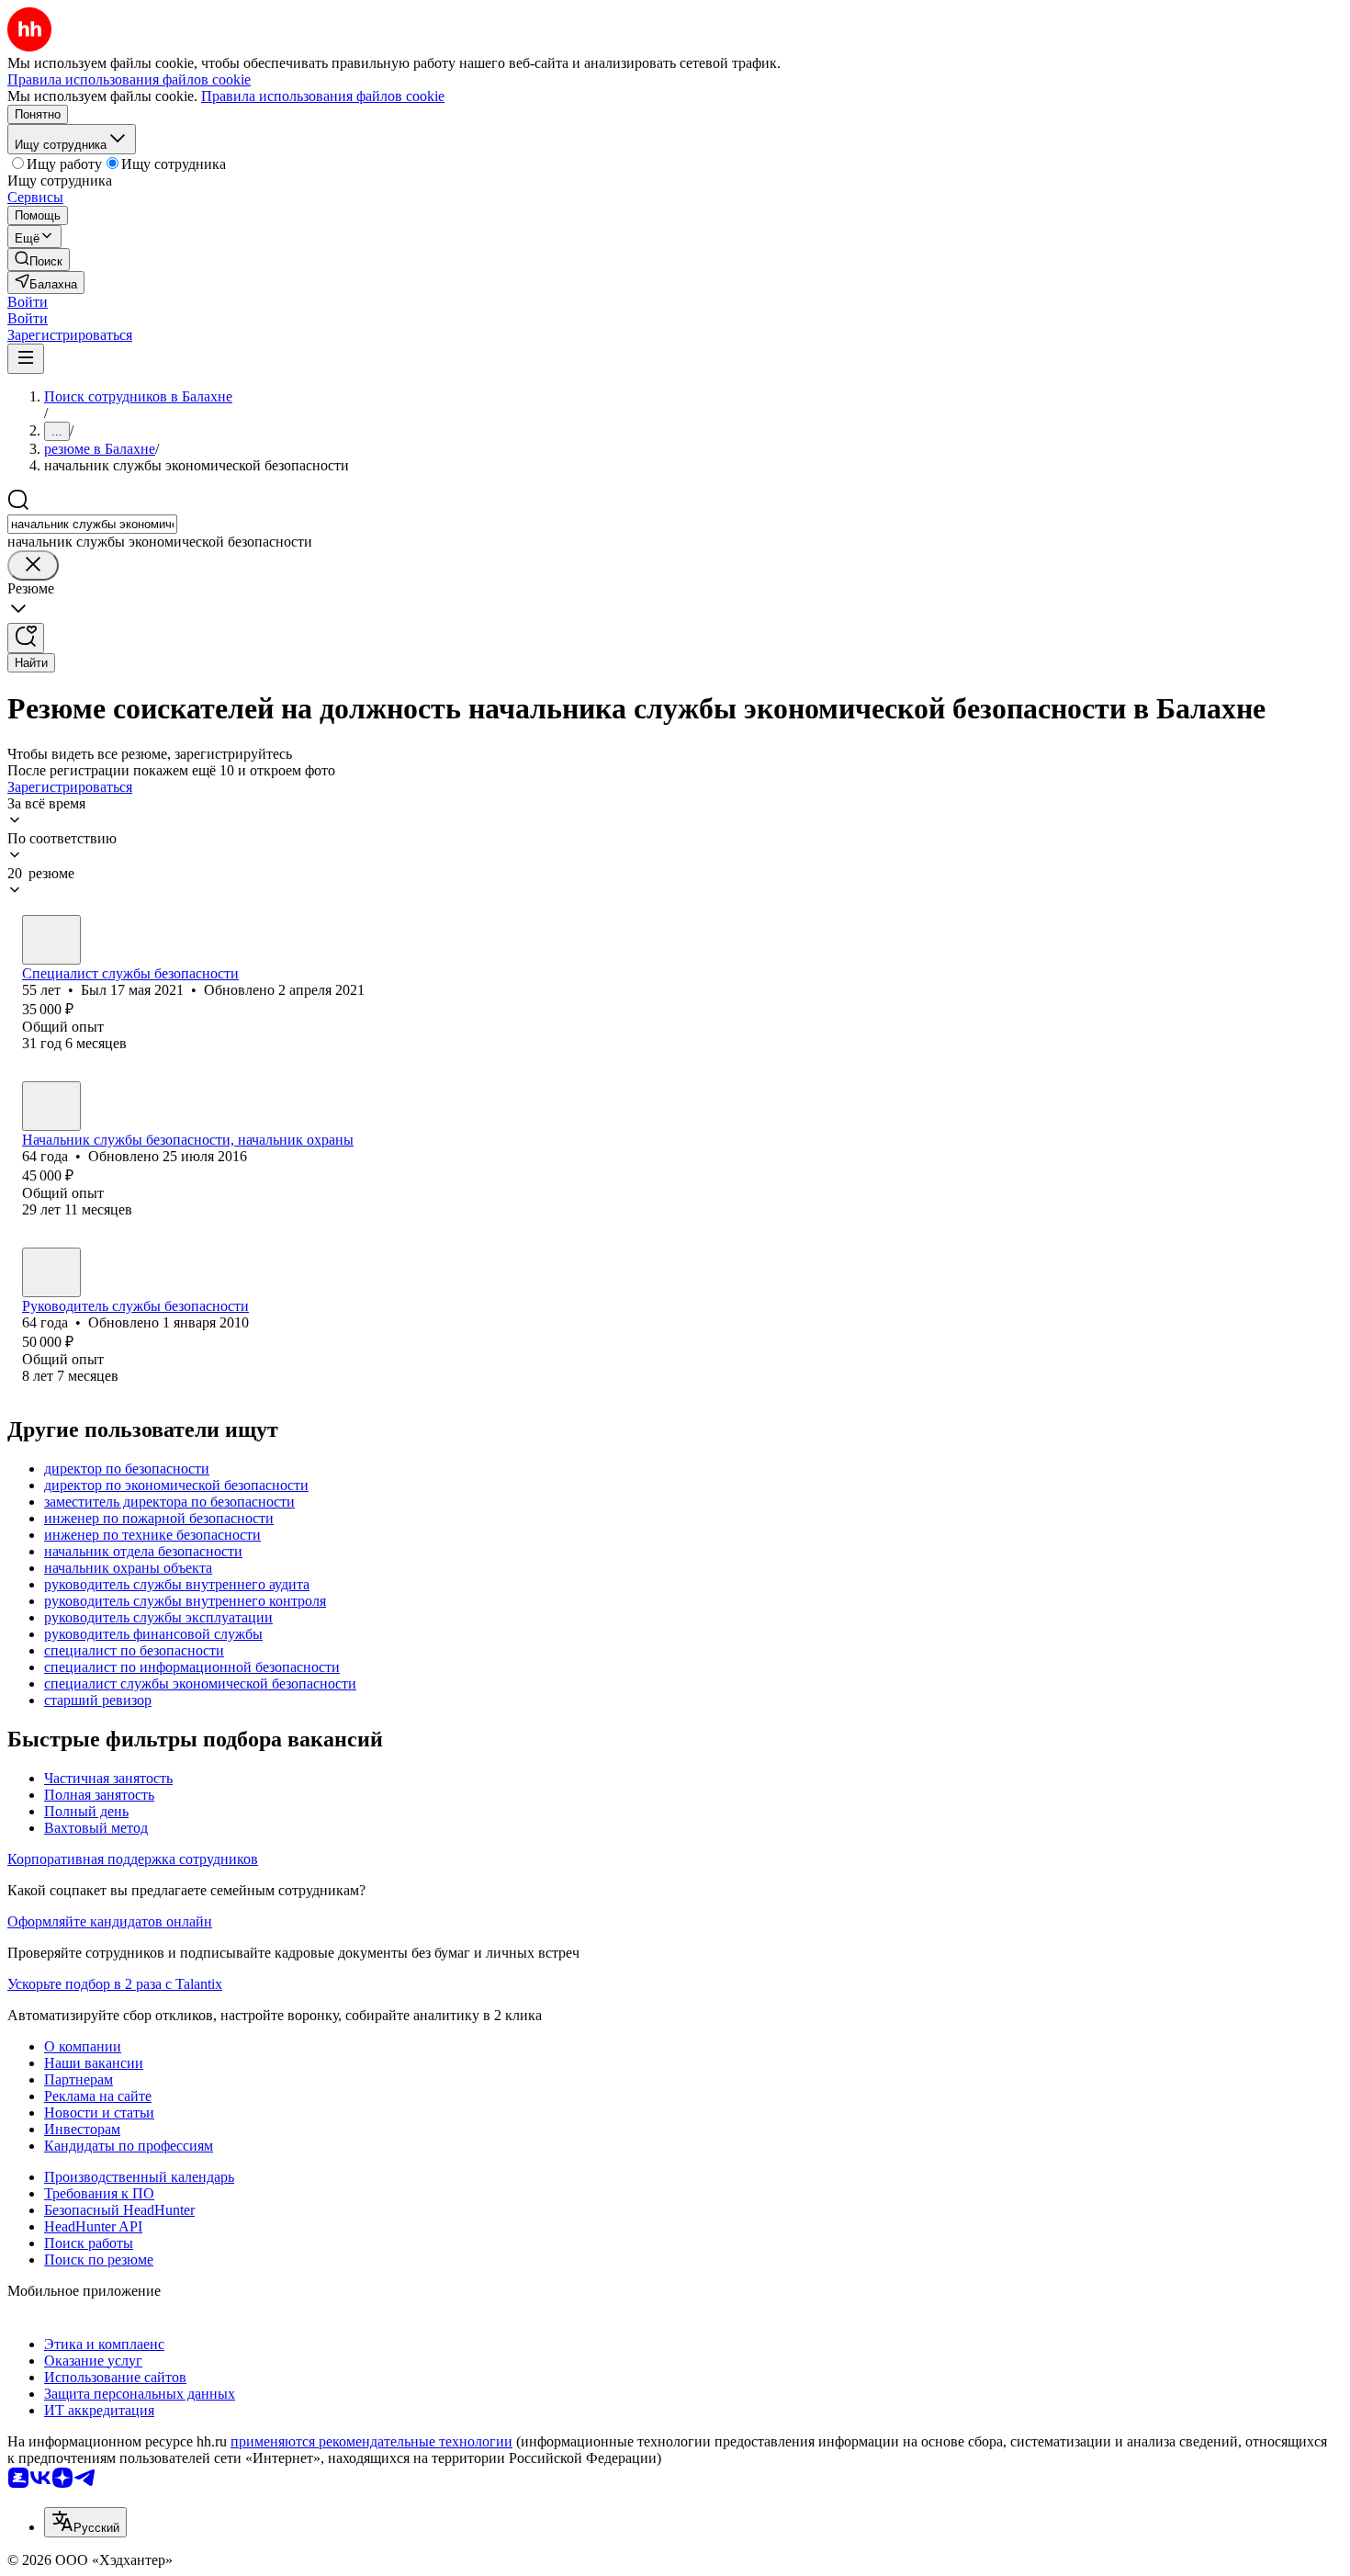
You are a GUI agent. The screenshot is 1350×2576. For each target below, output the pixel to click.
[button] (28, 302)
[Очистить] (33, 565)
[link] (39, 260)
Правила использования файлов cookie (323, 96)
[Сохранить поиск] (26, 638)
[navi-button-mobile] (26, 359)
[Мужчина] (51, 940)
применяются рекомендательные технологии (371, 2441)
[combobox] (92, 524)
